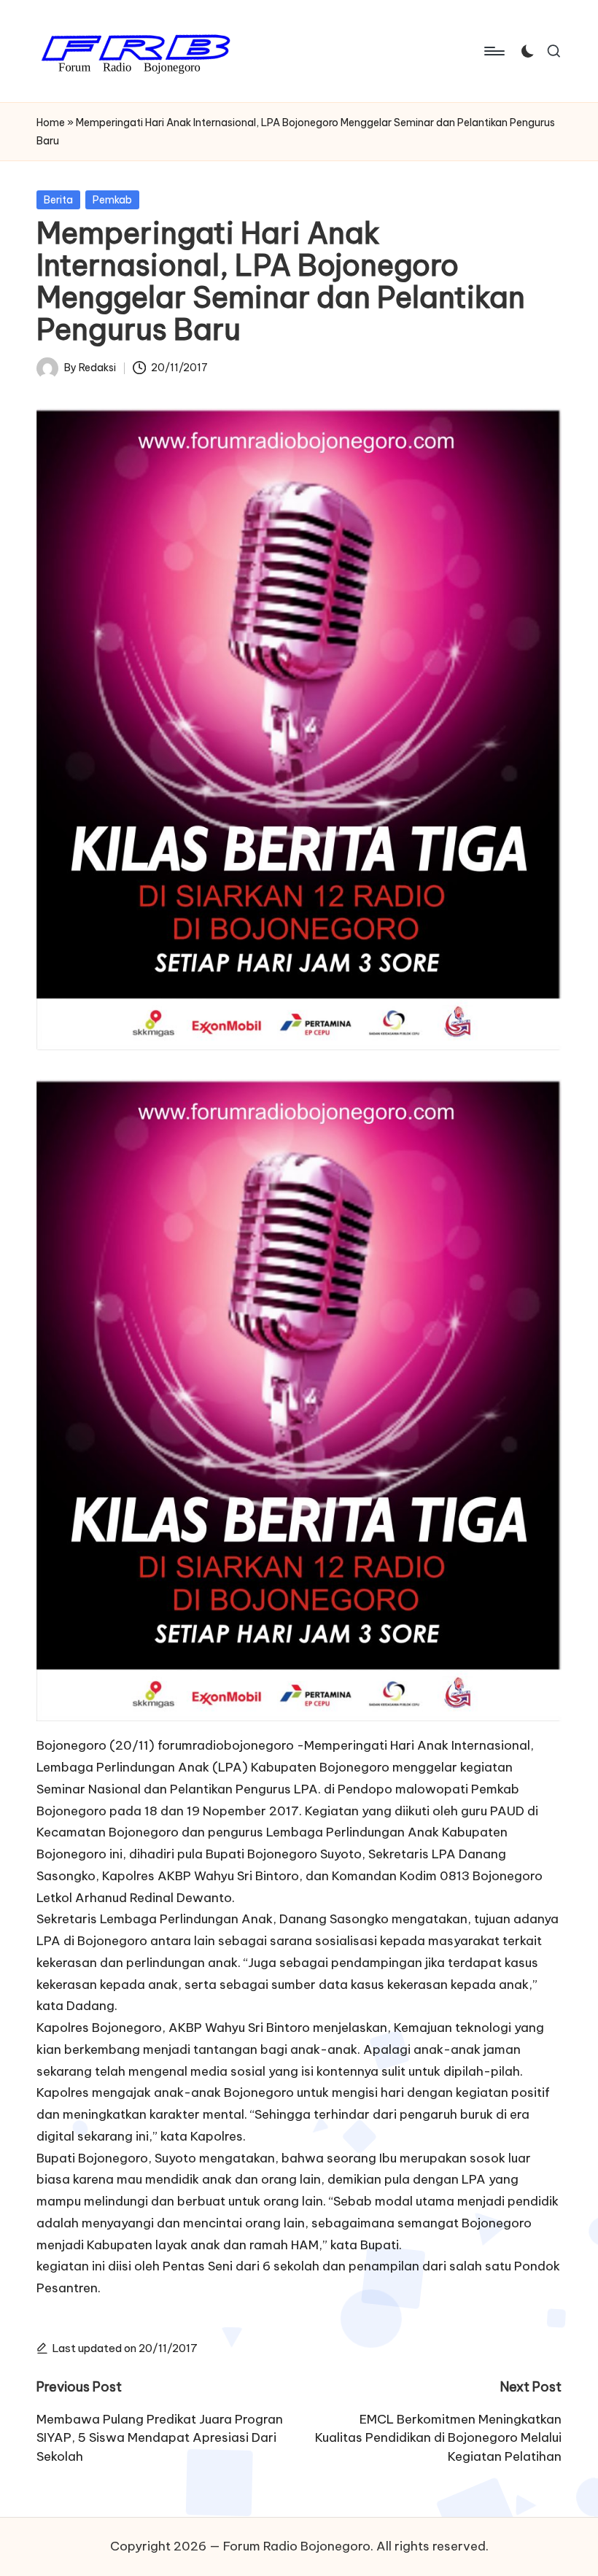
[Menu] (493, 51)
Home (51, 123)
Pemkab (112, 200)
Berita (58, 200)
